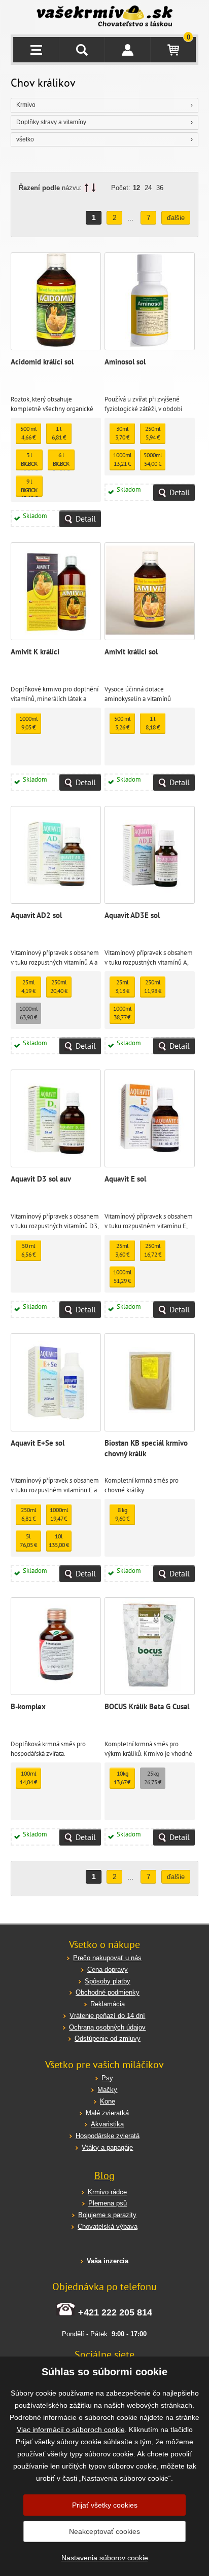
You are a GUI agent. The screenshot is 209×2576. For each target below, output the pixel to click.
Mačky (107, 2090)
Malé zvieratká (107, 2113)
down (94, 188)
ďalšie (176, 218)
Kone (108, 2101)
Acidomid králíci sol (42, 362)
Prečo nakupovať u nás (107, 1958)
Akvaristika (107, 2124)
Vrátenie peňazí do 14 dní (107, 2016)
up (86, 188)
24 (148, 188)
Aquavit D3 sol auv (41, 1179)
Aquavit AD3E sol (132, 915)
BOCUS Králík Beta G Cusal (147, 1706)
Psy (107, 2078)
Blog (104, 2176)
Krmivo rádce (107, 2192)
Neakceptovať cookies (104, 2531)
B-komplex (28, 1706)
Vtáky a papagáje (107, 2147)
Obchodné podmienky (108, 1992)
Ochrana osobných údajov (107, 2027)
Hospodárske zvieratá (108, 2136)
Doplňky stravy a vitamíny (51, 122)
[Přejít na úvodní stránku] (105, 17)
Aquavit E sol (125, 1179)
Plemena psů (108, 2203)
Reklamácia (108, 2004)
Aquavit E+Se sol (38, 1443)
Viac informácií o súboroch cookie (71, 2430)
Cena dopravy (108, 1970)
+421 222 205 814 (115, 2312)
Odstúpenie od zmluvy (108, 2038)
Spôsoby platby (108, 1981)
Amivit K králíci (35, 652)
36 (160, 188)
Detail (86, 519)
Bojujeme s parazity (107, 2215)
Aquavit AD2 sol (36, 915)
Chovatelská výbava (108, 2227)
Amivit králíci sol (131, 652)
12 (136, 188)
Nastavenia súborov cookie (105, 2558)
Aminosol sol (125, 362)
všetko (25, 139)
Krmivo (26, 105)
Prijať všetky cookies (105, 2505)
